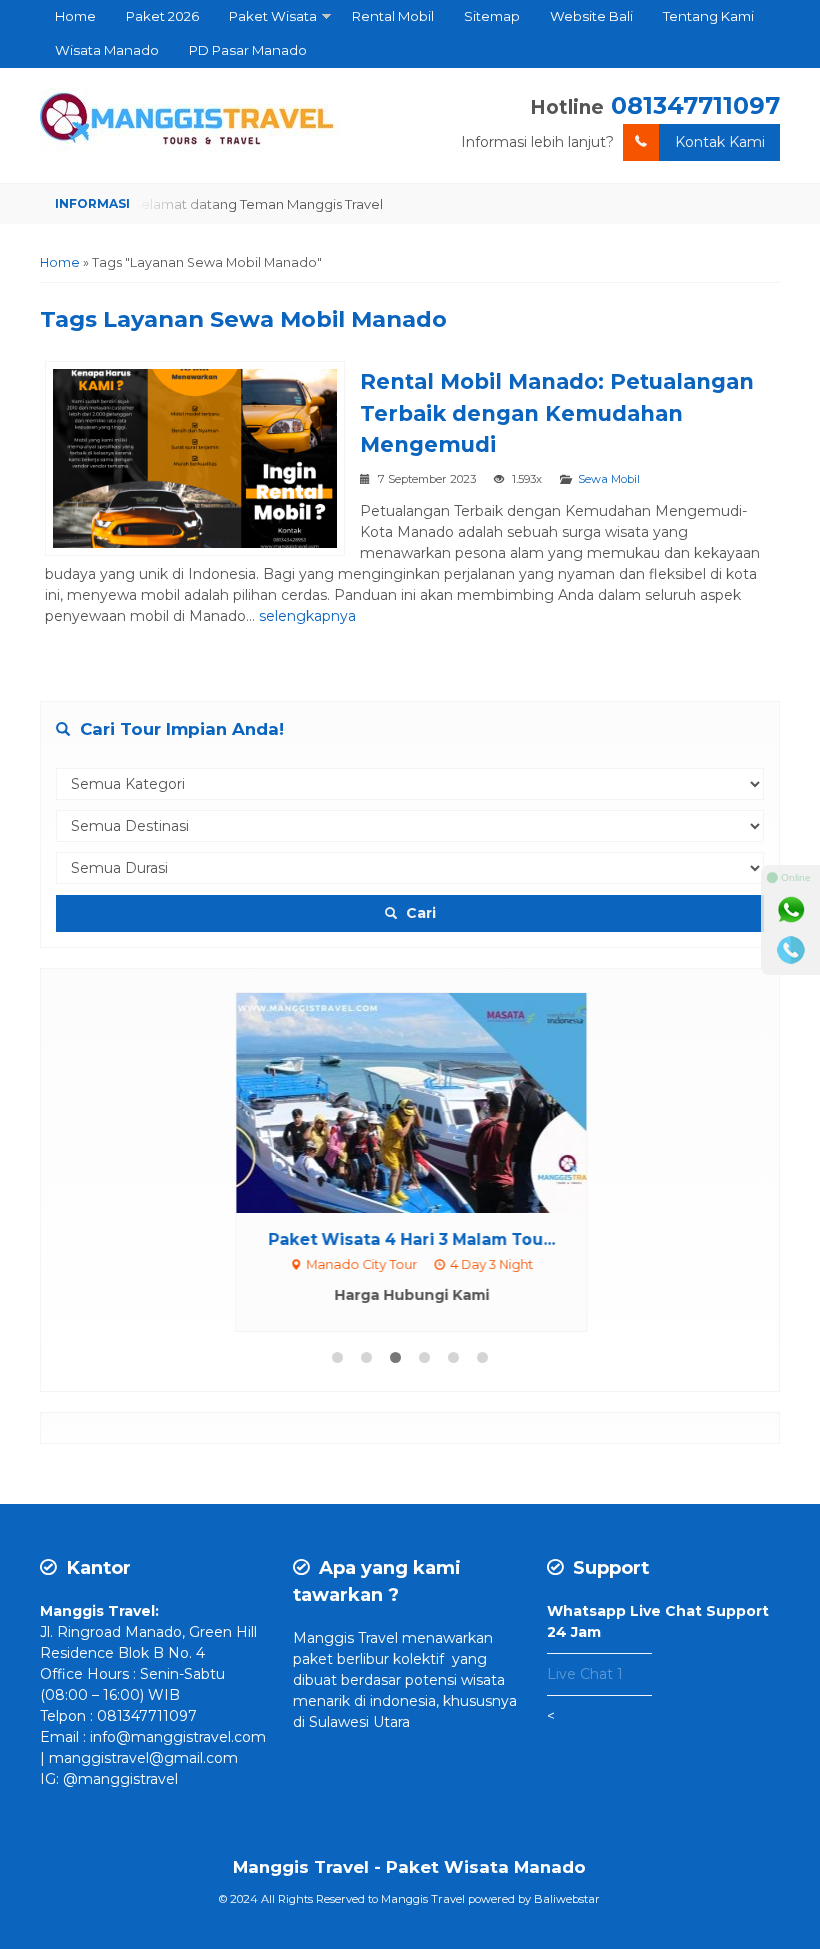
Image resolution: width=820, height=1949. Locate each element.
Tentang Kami (708, 16)
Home (75, 16)
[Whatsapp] (791, 910)
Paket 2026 (162, 16)
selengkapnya (307, 616)
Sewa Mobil (609, 479)
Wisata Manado (107, 50)
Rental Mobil (393, 16)
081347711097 (695, 105)
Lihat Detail (429, 1101)
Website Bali (591, 16)
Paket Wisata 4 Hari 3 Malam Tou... (410, 1239)
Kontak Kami (720, 142)
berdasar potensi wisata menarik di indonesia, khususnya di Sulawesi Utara (405, 1701)
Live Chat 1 (585, 1674)
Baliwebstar (567, 1899)
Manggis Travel (345, 1638)
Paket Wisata (273, 16)
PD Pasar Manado (248, 50)
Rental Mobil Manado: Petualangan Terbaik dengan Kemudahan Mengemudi (557, 413)
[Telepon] (791, 950)
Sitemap (492, 16)
